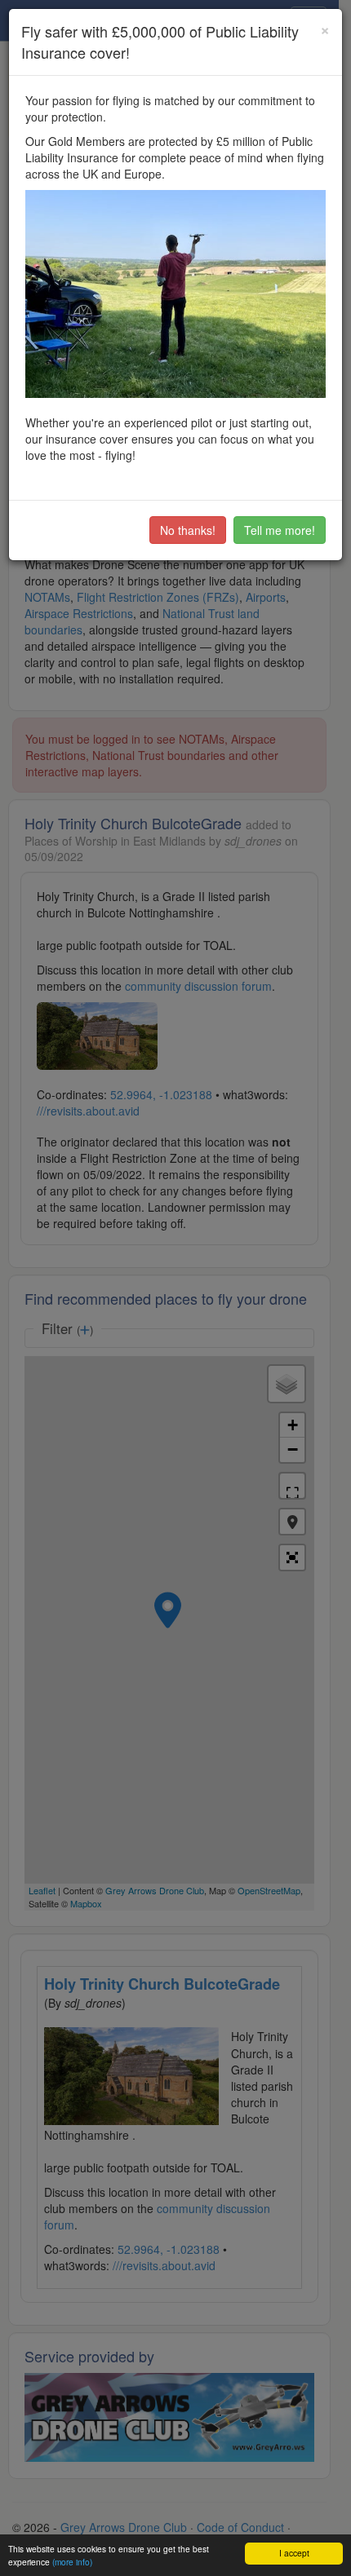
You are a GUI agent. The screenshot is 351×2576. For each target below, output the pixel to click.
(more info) (72, 2562)
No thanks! (188, 530)
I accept (294, 2553)
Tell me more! (280, 530)
